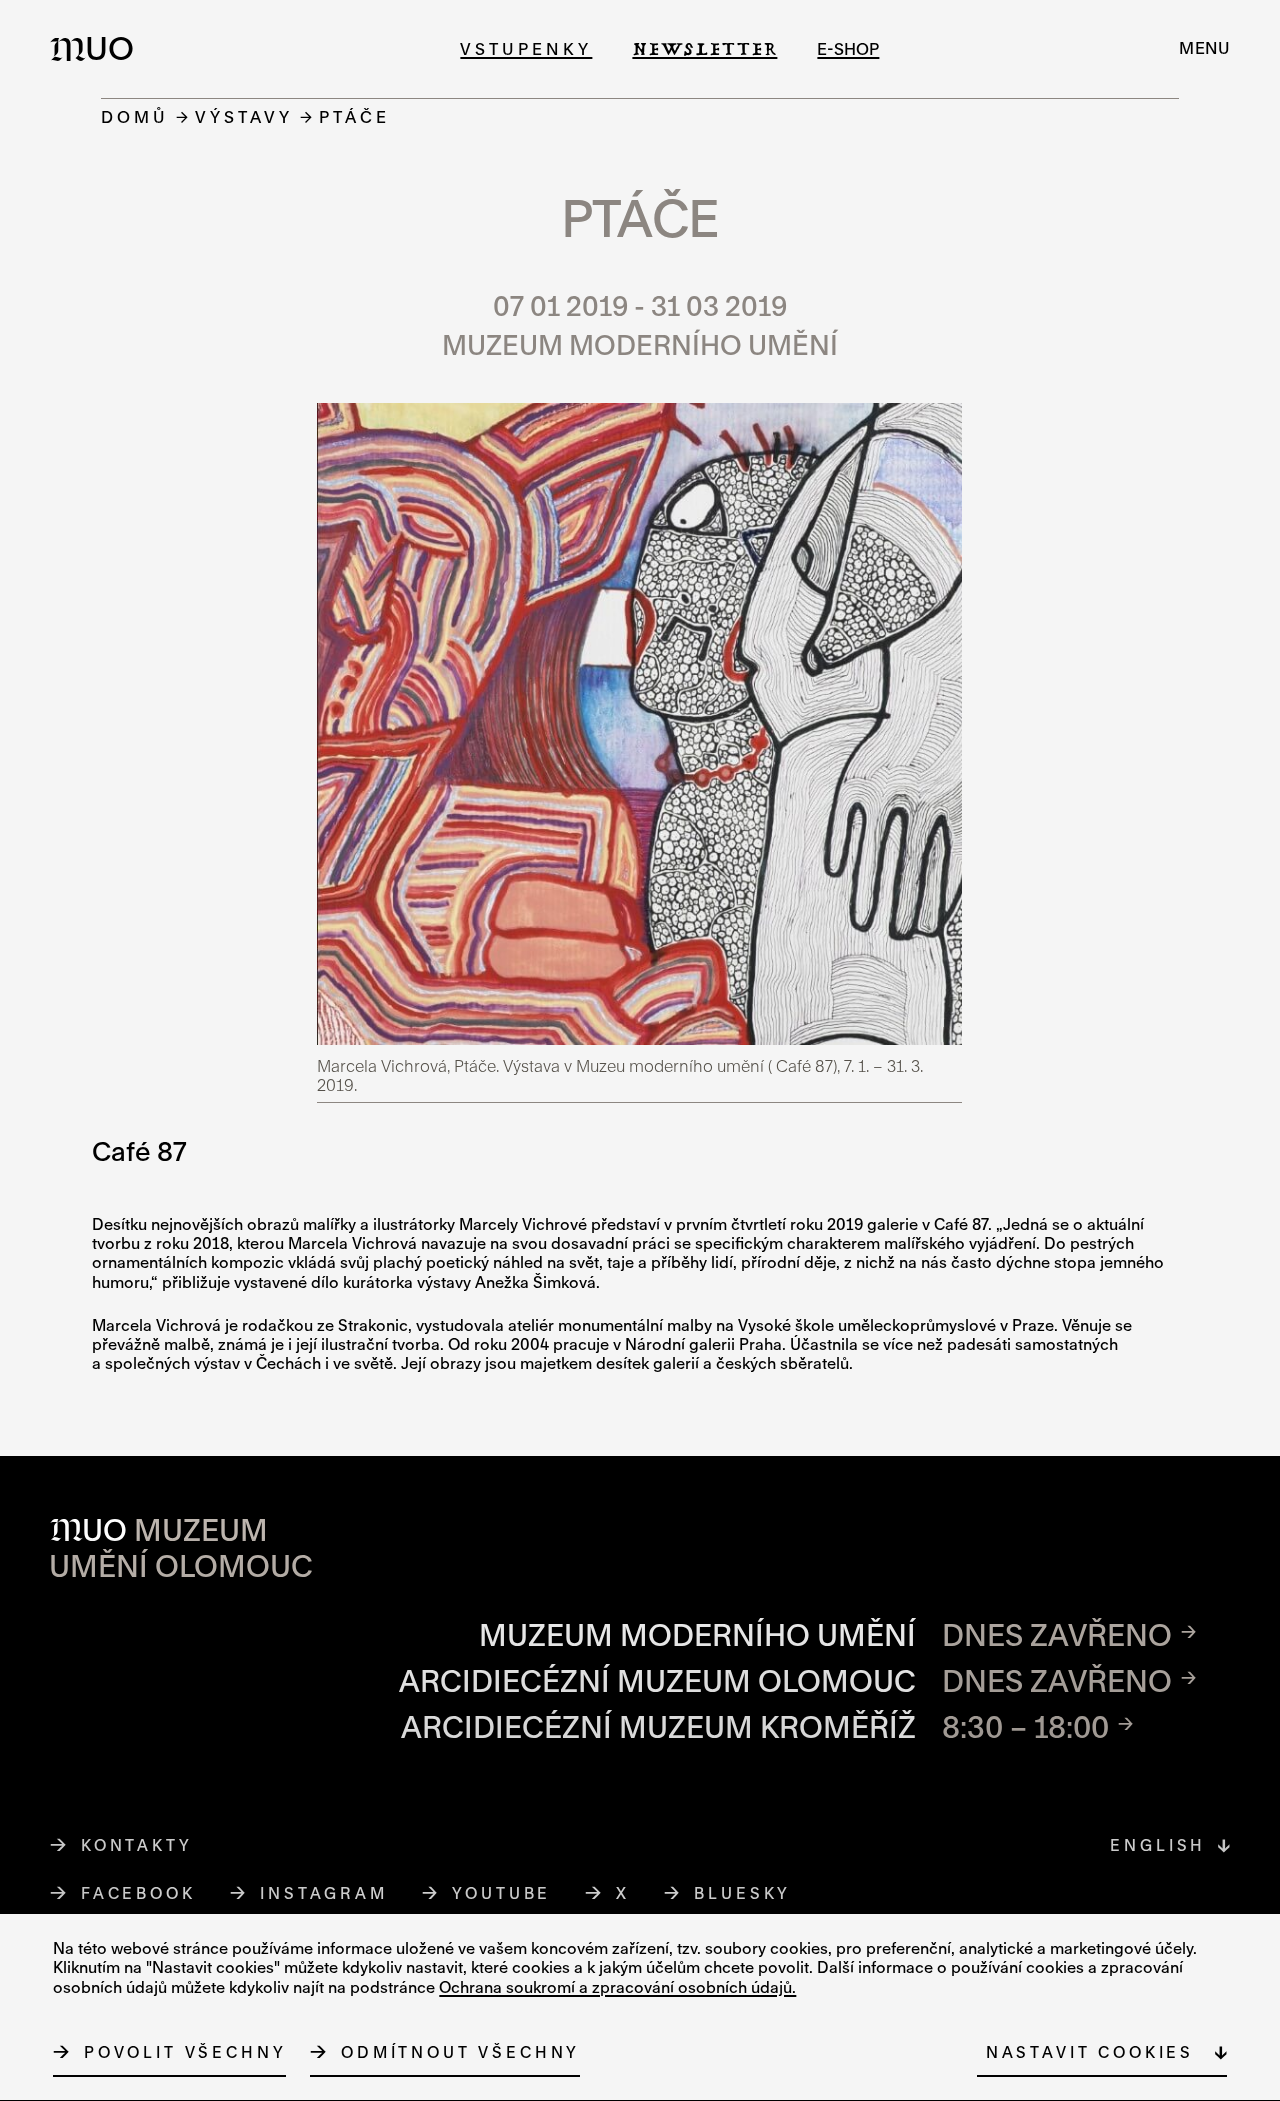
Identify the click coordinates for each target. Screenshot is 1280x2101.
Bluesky (743, 1893)
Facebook (138, 1893)
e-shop (848, 48)
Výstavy (244, 116)
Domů (135, 116)
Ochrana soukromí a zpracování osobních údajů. (617, 1987)
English (1158, 1845)
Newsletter (704, 48)
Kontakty (137, 1845)
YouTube (502, 1893)
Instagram (324, 1893)
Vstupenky (526, 48)
